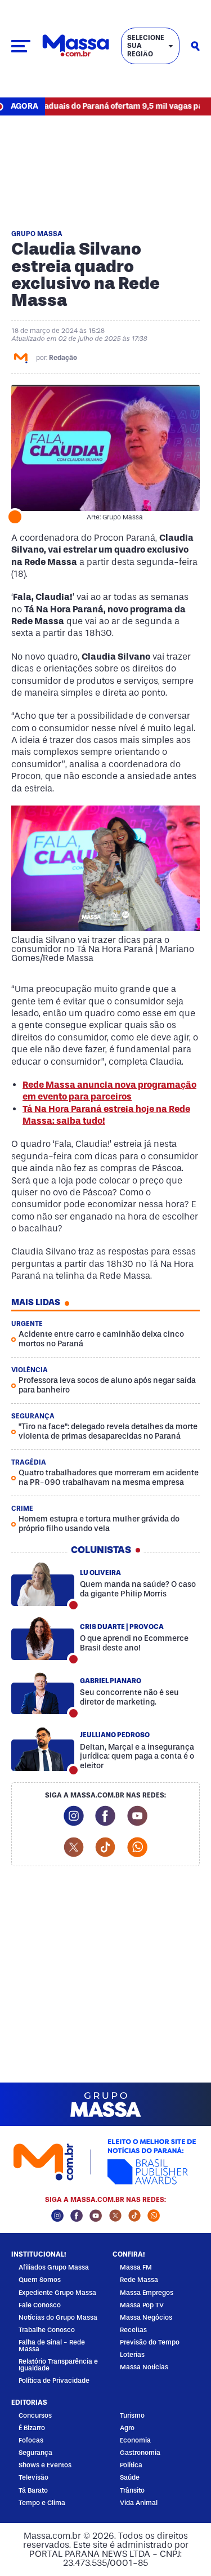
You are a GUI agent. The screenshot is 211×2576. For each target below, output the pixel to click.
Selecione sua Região (146, 46)
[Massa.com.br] (76, 46)
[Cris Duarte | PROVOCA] (43, 1639)
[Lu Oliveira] (43, 1585)
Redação (63, 358)
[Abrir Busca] (195, 46)
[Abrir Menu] (21, 46)
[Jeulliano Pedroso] (43, 1750)
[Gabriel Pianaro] (43, 1693)
